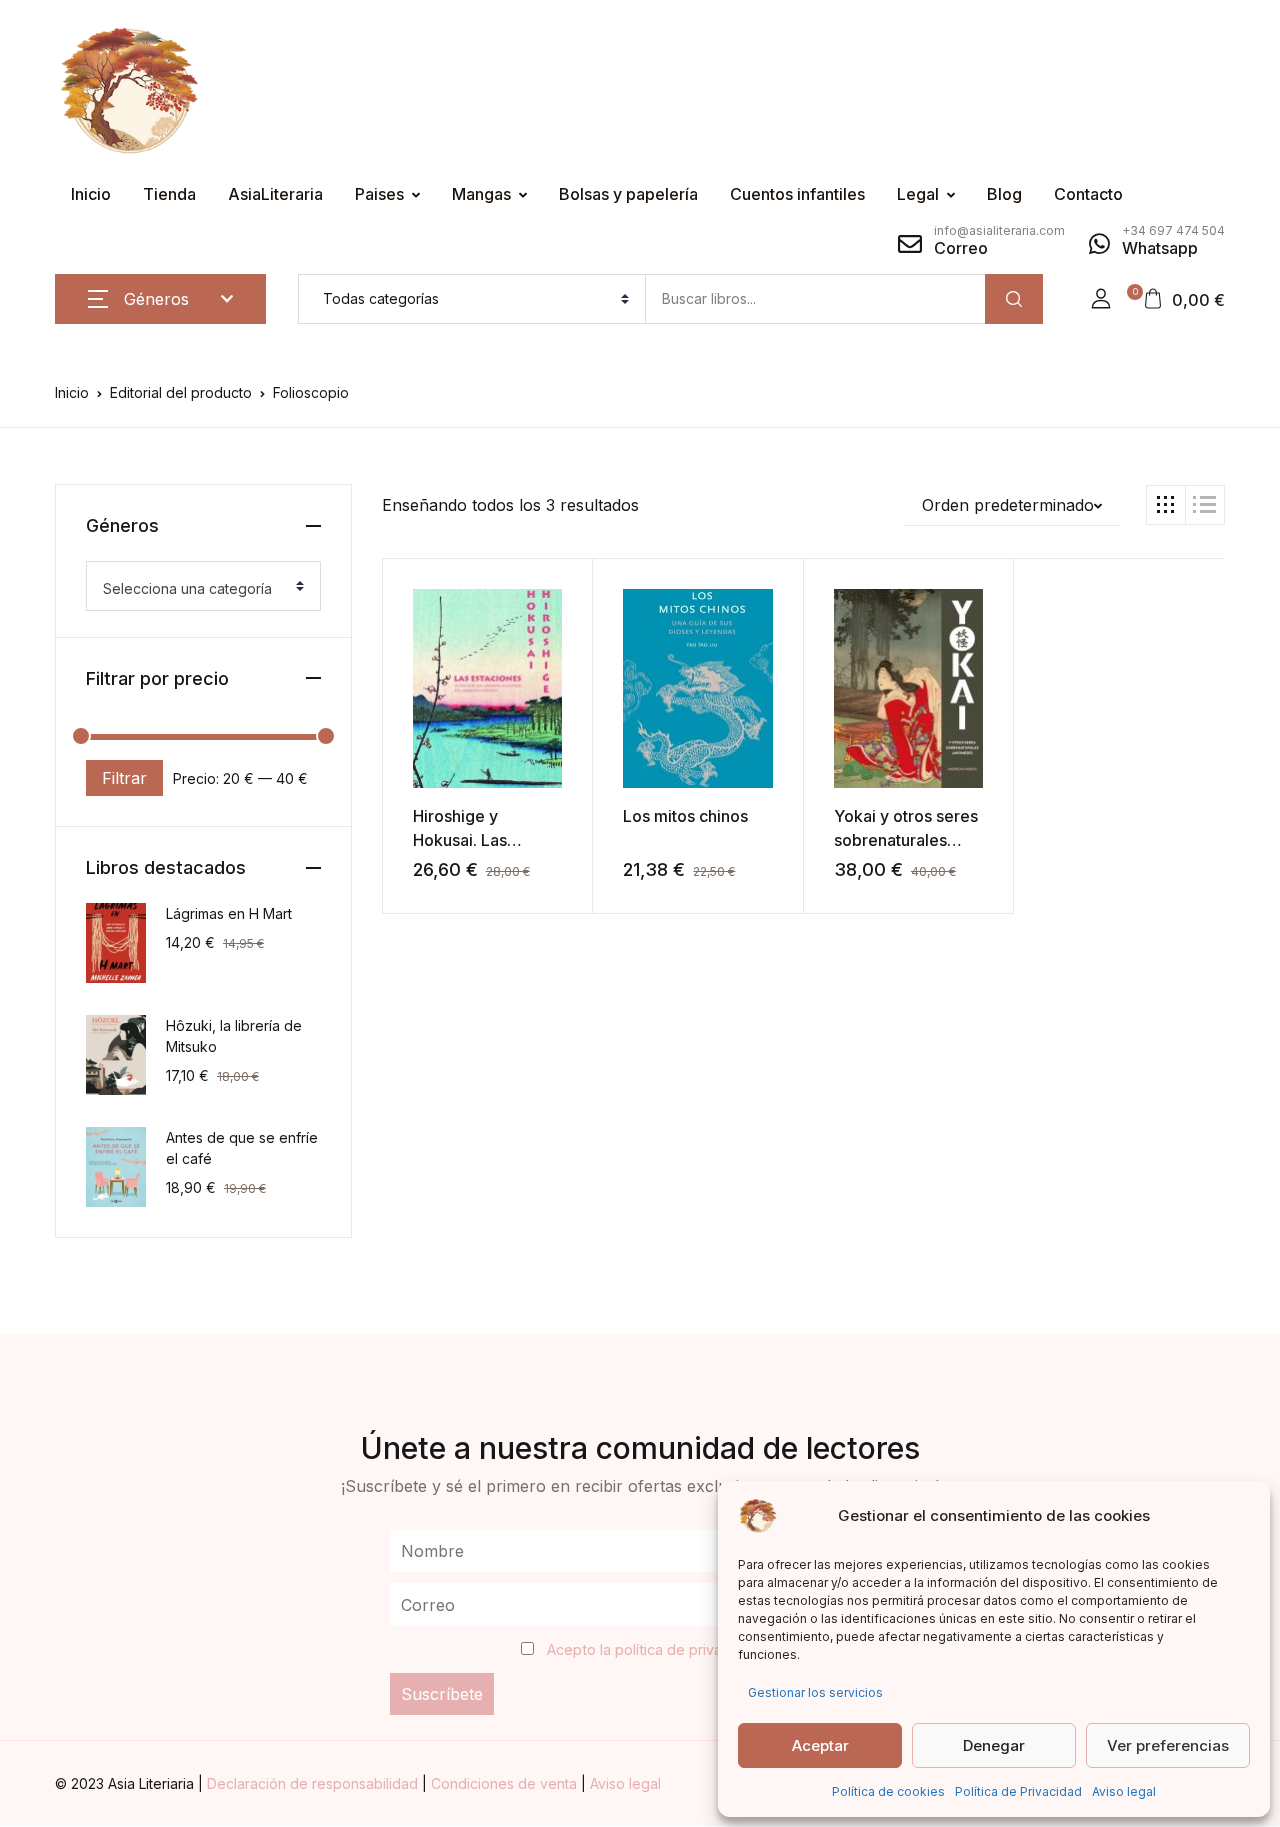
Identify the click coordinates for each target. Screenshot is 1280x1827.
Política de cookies (888, 1791)
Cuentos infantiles (797, 194)
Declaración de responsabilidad (314, 1783)
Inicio (91, 194)
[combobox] (203, 586)
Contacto (1088, 194)
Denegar (994, 1745)
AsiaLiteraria (275, 194)
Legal (918, 194)
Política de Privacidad (1018, 1791)
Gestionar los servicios (815, 1692)
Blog (1004, 194)
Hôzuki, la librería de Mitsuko (234, 1036)
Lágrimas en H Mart (229, 913)
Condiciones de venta (506, 1783)
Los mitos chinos (685, 816)
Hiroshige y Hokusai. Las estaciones (460, 840)
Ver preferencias (1168, 1745)
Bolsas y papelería (628, 194)
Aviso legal (1124, 1791)
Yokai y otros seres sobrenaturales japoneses (906, 840)
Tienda (169, 194)
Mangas (481, 194)
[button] (1101, 299)
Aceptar (820, 1745)
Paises (379, 194)
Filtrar (124, 778)
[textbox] (195, 589)
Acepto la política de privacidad (653, 1649)
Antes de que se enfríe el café (242, 1148)
